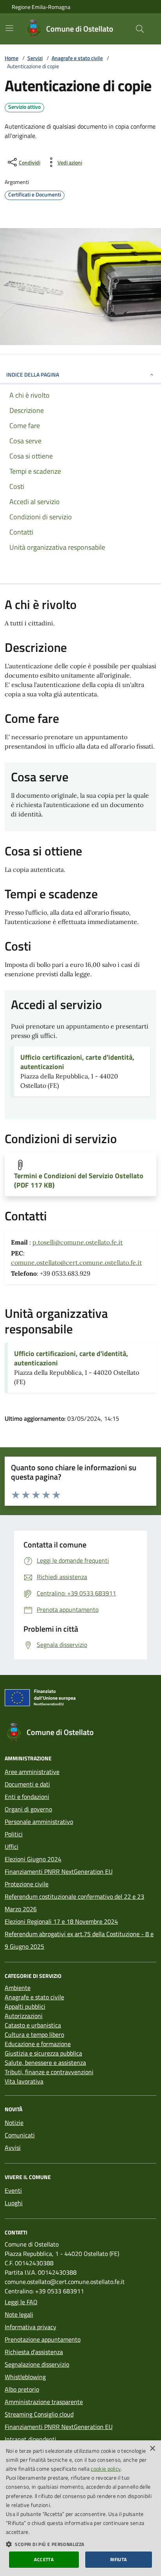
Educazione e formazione (38, 2044)
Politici (14, 1834)
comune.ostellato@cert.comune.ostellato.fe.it (76, 1262)
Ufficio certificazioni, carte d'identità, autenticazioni (77, 1062)
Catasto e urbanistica (33, 2025)
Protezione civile (27, 1884)
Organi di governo (28, 1809)
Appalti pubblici (25, 2006)
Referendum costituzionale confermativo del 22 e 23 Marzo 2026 (74, 1903)
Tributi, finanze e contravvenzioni (49, 2072)
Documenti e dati (27, 1784)
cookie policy (106, 2469)
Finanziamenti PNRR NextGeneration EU (59, 1871)
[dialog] (80, 2508)
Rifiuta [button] (119, 2559)
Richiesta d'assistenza (34, 2352)
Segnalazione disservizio (37, 2364)
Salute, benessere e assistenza (45, 2063)
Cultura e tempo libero (34, 2034)
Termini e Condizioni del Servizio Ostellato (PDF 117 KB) (79, 1181)
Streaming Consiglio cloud (39, 2414)
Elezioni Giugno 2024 (33, 1859)
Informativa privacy (30, 2327)
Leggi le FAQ (21, 2302)
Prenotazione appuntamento (43, 2339)
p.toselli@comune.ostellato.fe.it (78, 1242)
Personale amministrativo (39, 1822)
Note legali (19, 2314)
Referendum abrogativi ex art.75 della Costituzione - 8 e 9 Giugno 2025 (79, 1940)
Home (12, 58)
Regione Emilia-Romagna (41, 7)
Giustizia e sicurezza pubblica (43, 2053)
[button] (80, 2544)
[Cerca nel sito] (140, 29)
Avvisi (13, 2148)
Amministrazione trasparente (44, 2402)
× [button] (152, 2449)
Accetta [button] (44, 2559)
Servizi (35, 58)
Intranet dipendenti (30, 2439)
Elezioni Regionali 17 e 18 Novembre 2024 (61, 1921)
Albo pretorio (22, 2389)
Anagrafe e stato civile (77, 58)
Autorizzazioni (24, 2016)
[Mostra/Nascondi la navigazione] (9, 28)
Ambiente (18, 1988)
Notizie (14, 2123)
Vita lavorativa (24, 2081)
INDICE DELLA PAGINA (33, 374)
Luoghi (14, 2203)
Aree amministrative (32, 1772)
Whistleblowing (25, 2377)
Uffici (12, 1847)
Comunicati (20, 2135)
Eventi (13, 2190)
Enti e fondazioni (27, 1797)
